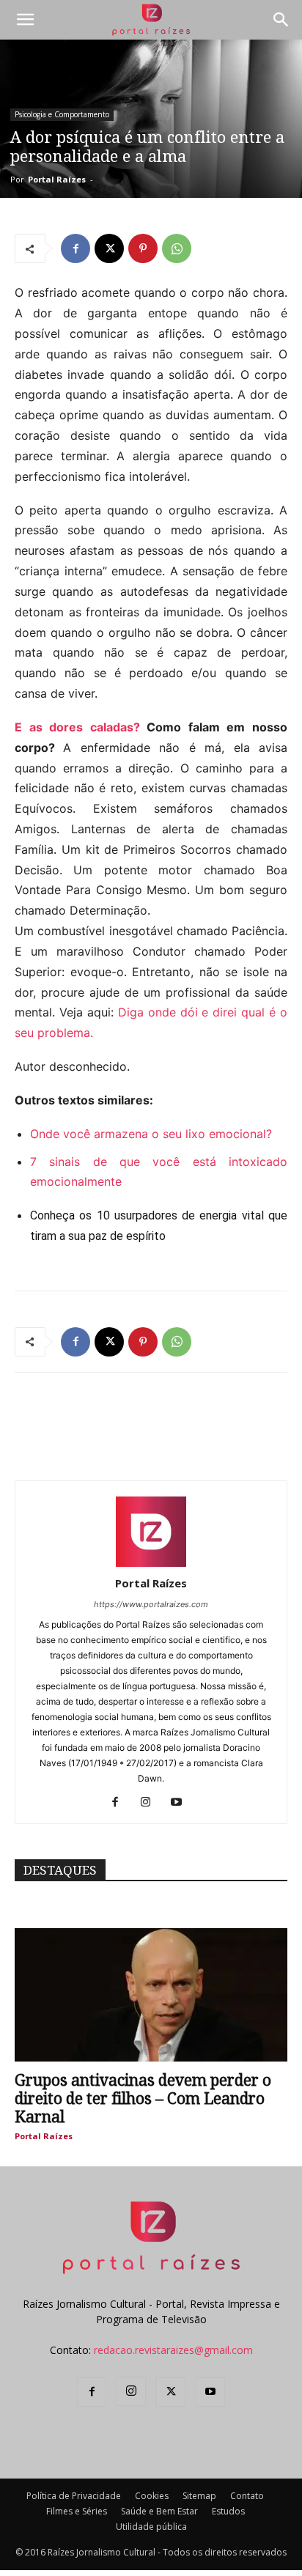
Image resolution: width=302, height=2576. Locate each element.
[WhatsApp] (177, 248)
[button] (25, 20)
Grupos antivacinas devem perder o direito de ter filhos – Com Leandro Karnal (143, 2099)
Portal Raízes (57, 179)
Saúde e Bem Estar (159, 2511)
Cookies (152, 2496)
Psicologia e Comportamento (62, 114)
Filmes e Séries (77, 2511)
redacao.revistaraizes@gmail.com (173, 2350)
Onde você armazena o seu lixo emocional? (151, 1134)
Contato (247, 2496)
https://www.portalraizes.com (151, 1604)
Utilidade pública (151, 2527)
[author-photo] (151, 1563)
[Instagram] (151, 1803)
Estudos (228, 2511)
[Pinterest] (143, 248)
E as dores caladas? (77, 727)
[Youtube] (182, 1803)
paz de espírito (126, 1236)
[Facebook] (75, 248)
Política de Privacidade (74, 2496)
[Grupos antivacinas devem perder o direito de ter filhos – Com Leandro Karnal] (151, 1995)
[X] (109, 248)
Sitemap (199, 2496)
